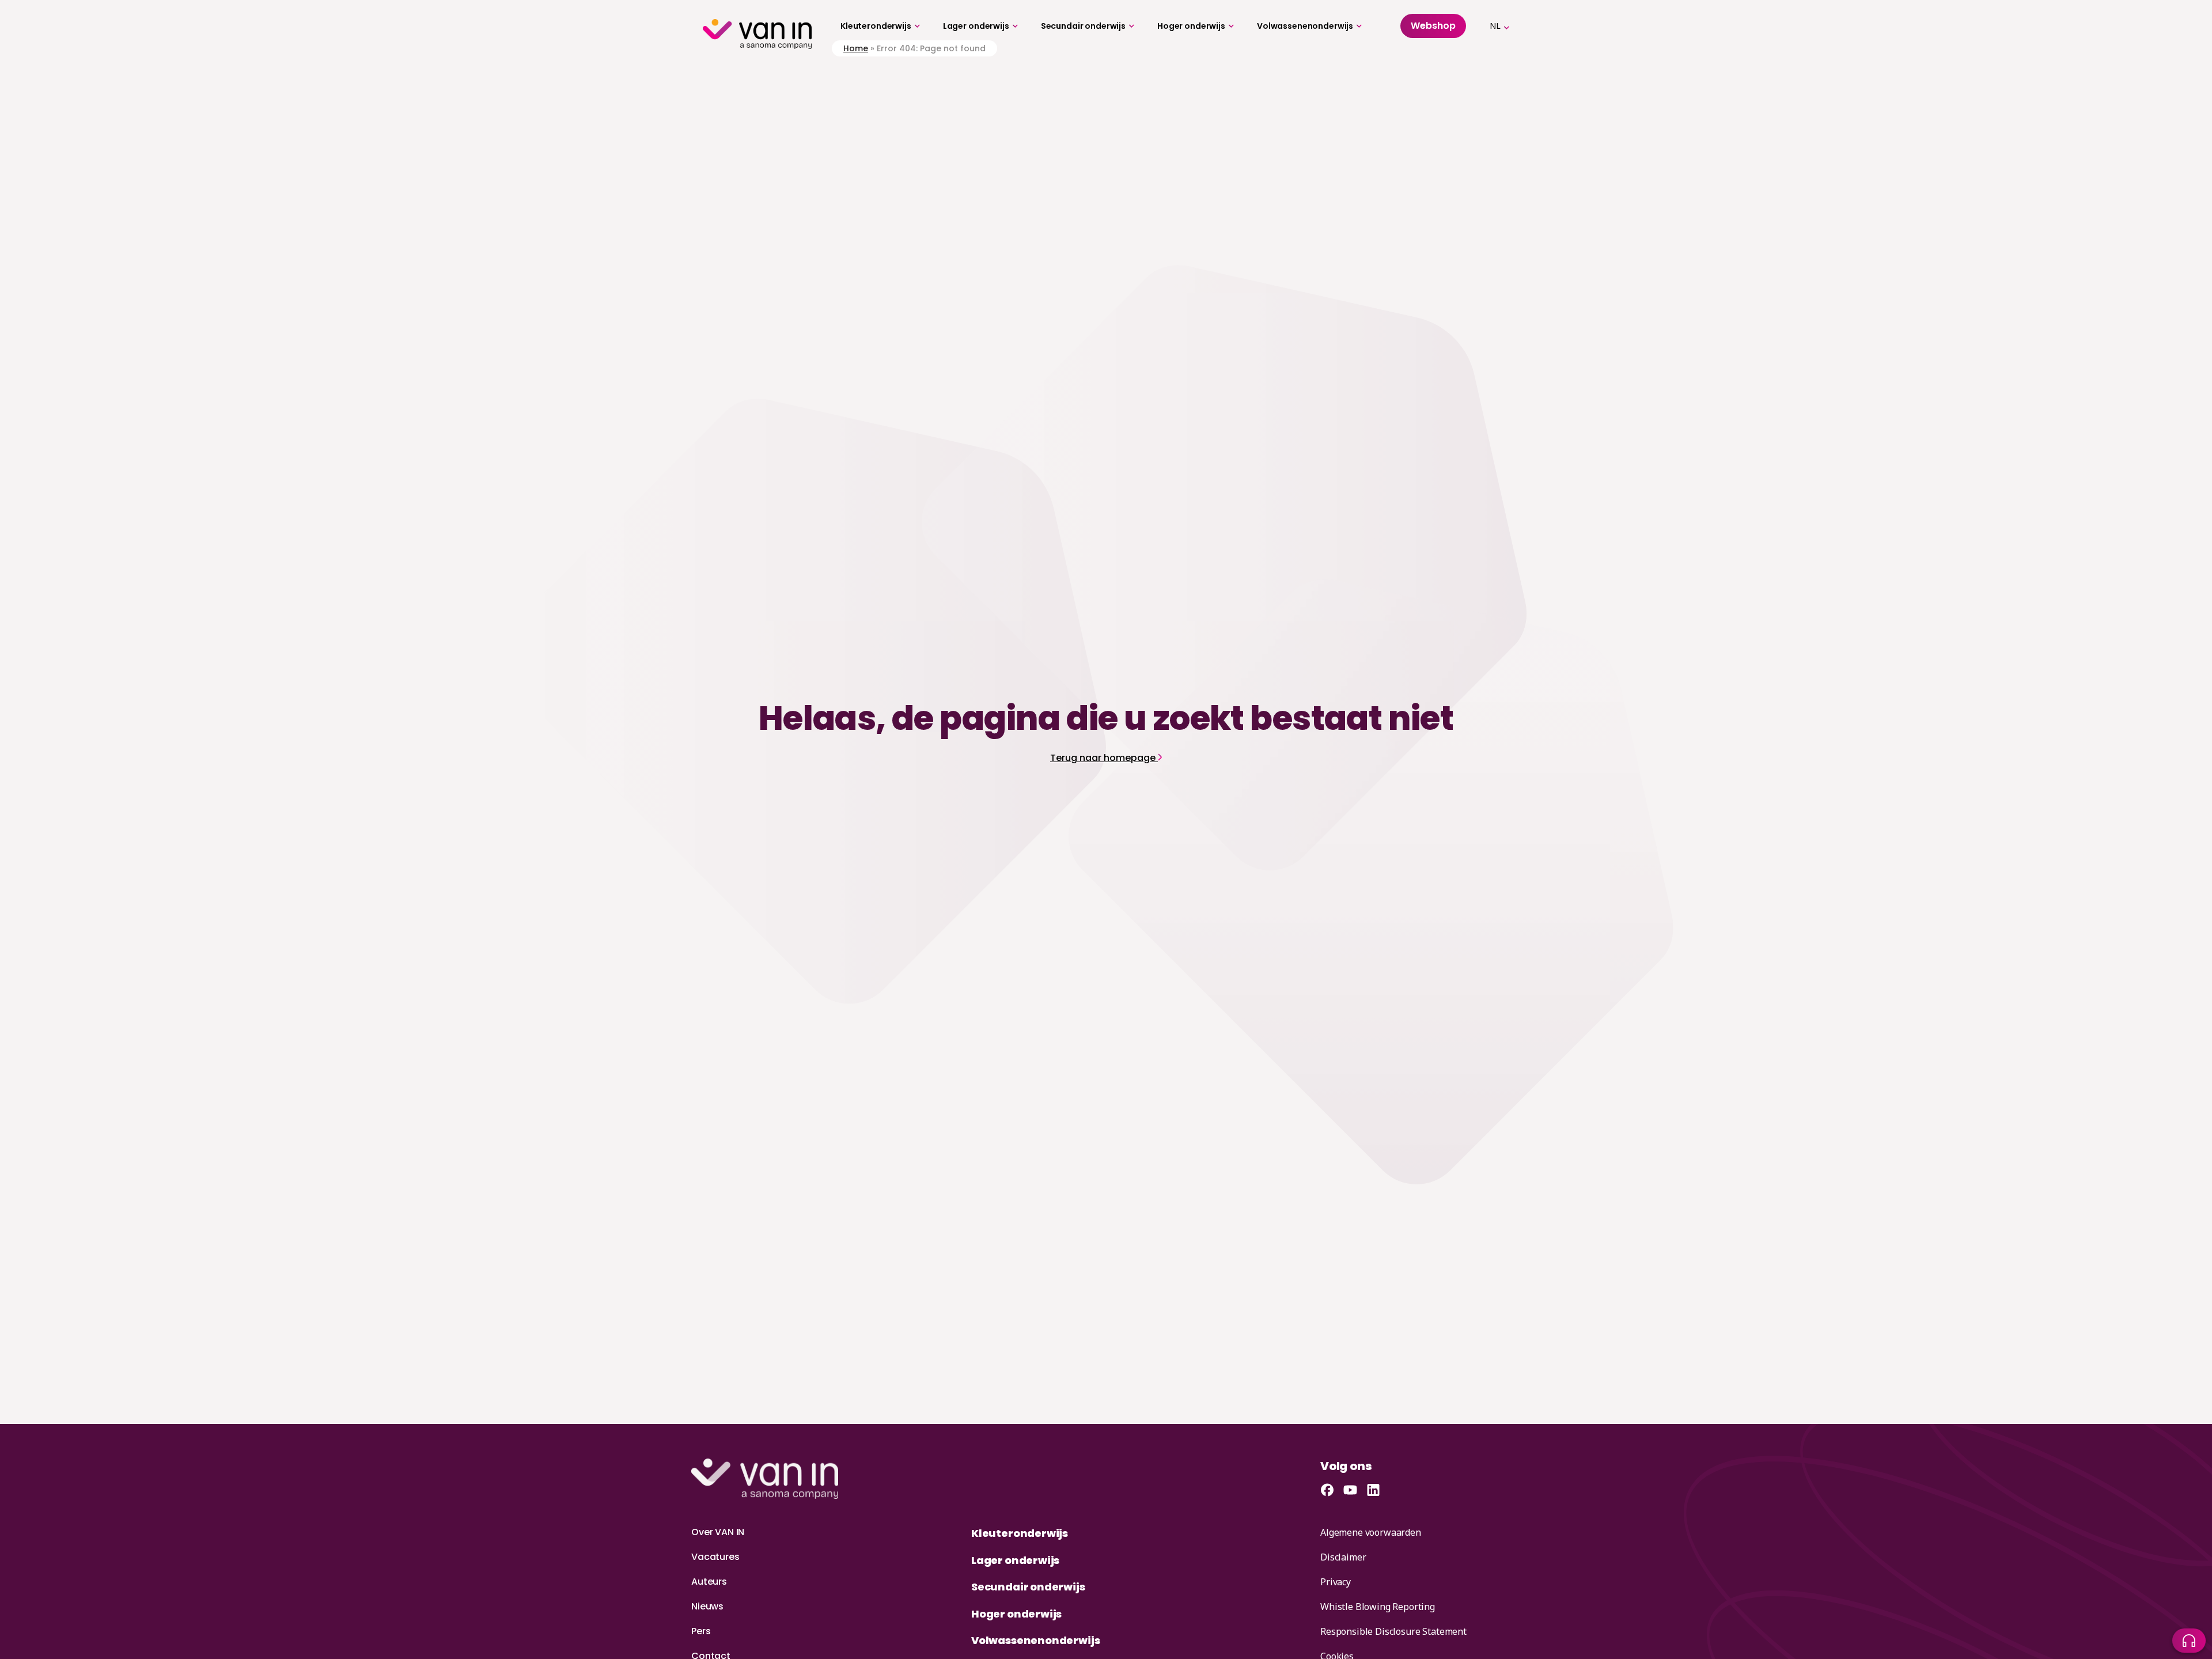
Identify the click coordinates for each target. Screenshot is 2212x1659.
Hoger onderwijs (1191, 26)
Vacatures (715, 1557)
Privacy (1336, 1582)
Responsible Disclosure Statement (1393, 1631)
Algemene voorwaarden (1371, 1532)
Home (856, 48)
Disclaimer (1343, 1557)
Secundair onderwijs (1083, 26)
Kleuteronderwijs (876, 26)
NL (1495, 26)
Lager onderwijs (976, 26)
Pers (701, 1631)
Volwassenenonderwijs (1305, 26)
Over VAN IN (718, 1532)
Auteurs (709, 1582)
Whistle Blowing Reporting (1378, 1607)
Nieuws (707, 1606)
